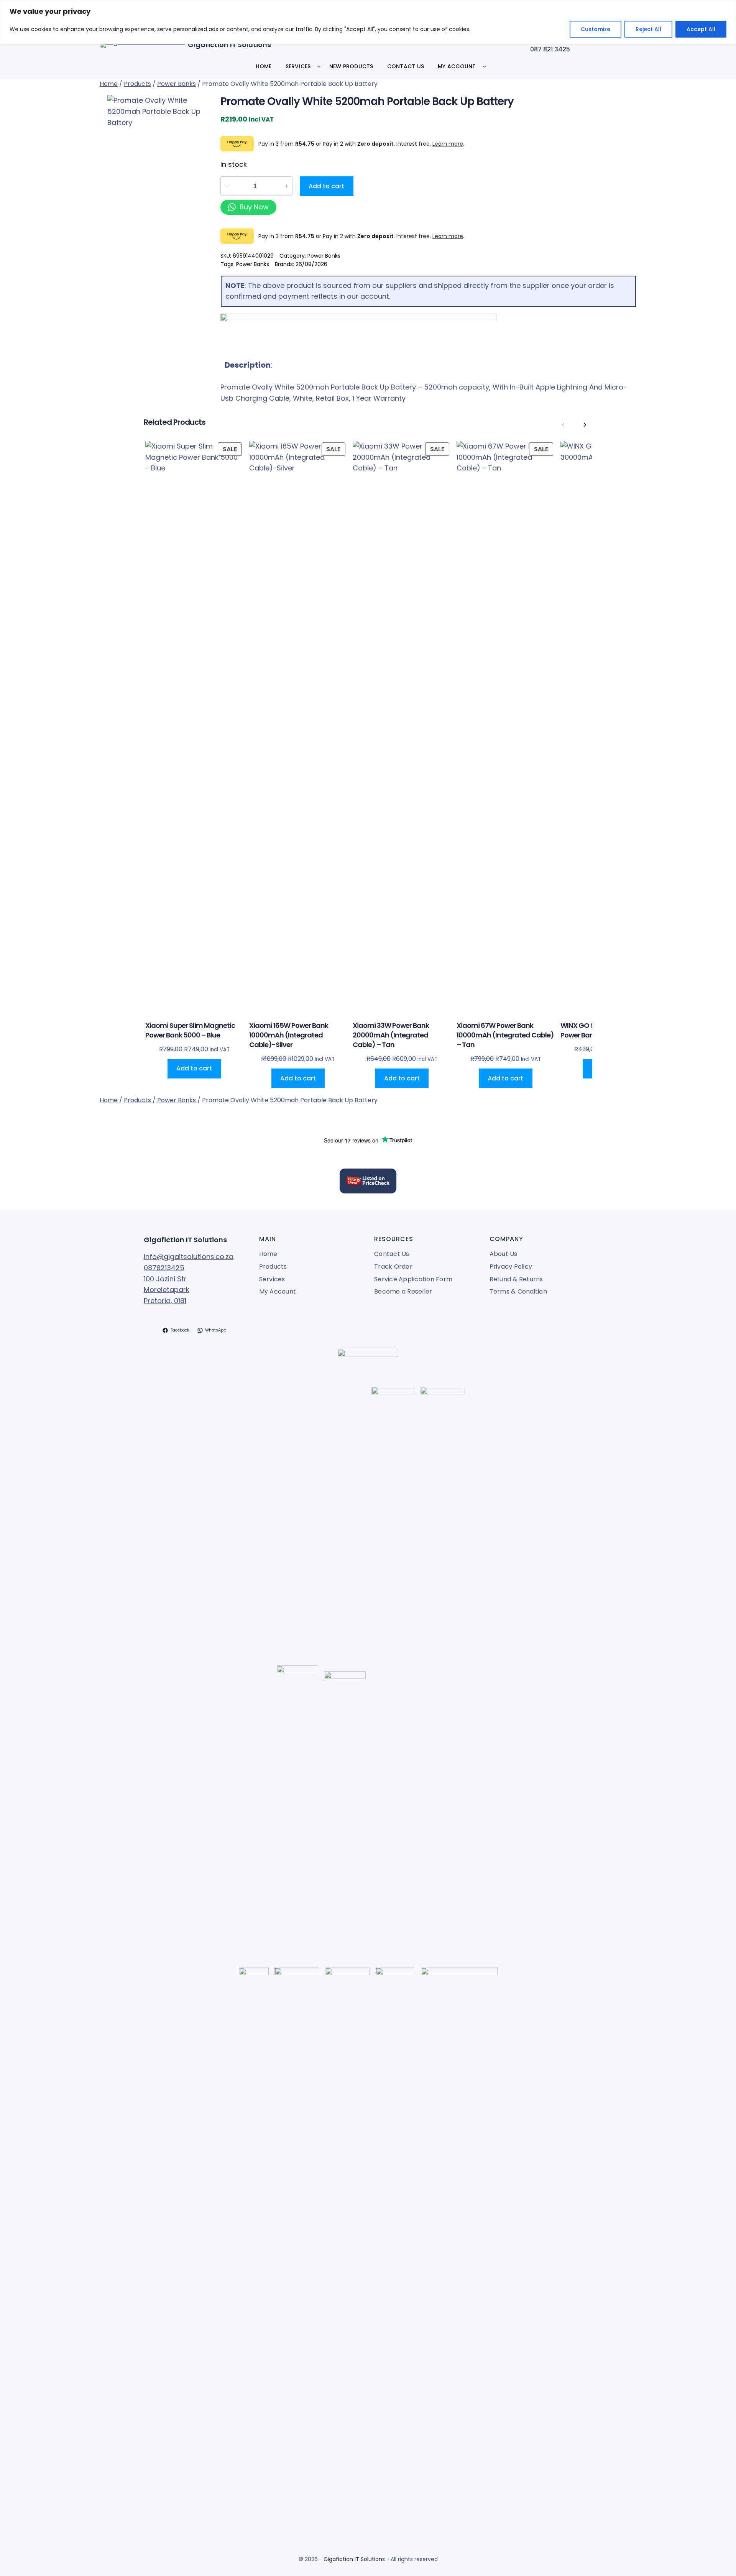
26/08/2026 (311, 264)
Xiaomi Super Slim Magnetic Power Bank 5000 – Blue (190, 1030)
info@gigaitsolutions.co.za (189, 1257)
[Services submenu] (319, 66)
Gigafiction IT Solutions (229, 45)
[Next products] (585, 425)
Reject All (648, 29)
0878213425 (164, 1268)
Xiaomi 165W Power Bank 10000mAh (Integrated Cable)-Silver (289, 1035)
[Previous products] (563, 425)
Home (109, 84)
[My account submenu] (484, 66)
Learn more (448, 144)
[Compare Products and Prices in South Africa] (368, 1183)
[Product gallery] (157, 149)
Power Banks (177, 84)
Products (137, 84)
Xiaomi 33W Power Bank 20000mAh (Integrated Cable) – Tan (391, 1035)
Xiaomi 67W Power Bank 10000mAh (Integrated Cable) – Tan (505, 1035)
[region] (368, 22)
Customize (596, 29)
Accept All (701, 29)
